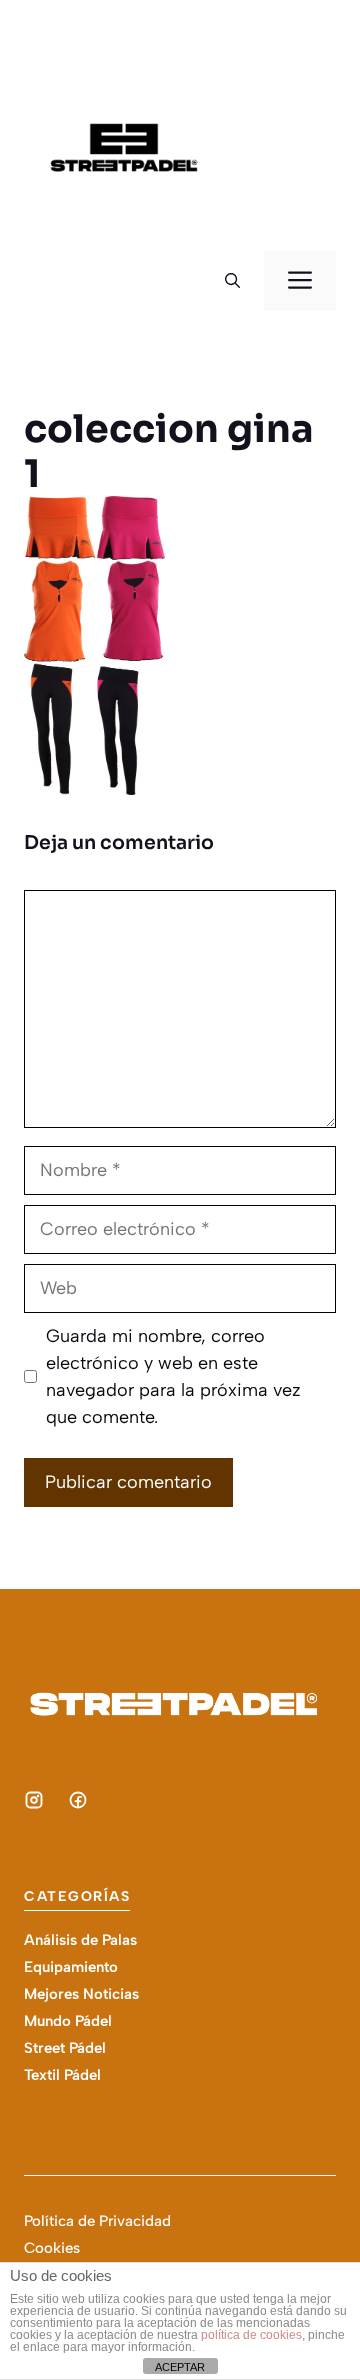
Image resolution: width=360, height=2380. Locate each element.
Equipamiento (71, 1967)
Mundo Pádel (68, 2021)
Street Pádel (65, 2048)
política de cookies (251, 2335)
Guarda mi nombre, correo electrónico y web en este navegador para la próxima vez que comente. (173, 1376)
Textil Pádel (62, 2075)
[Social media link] (34, 1800)
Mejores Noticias (81, 1994)
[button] (232, 281)
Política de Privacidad (97, 2221)
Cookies (52, 2248)
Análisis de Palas (80, 1940)
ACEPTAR (180, 2367)
